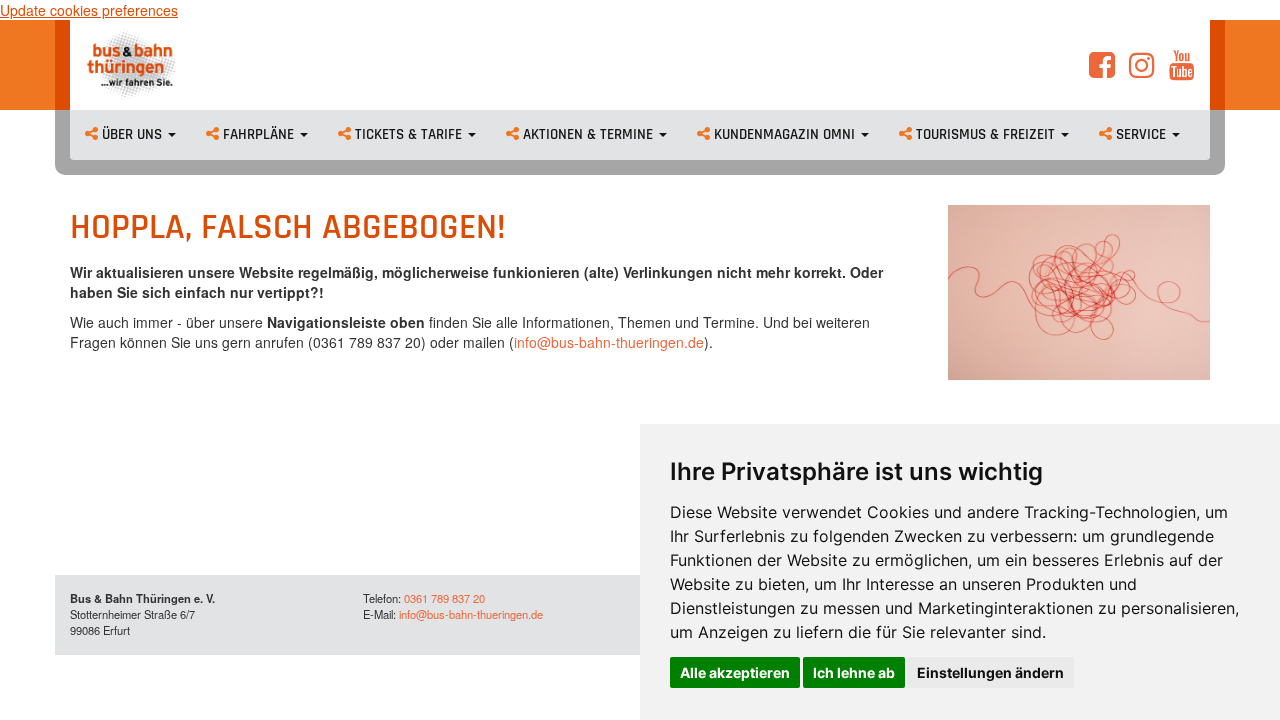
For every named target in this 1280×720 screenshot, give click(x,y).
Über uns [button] (132, 134)
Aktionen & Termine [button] (588, 134)
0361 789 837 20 (444, 598)
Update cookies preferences (89, 10)
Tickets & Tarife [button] (408, 134)
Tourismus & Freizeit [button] (985, 134)
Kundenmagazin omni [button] (784, 134)
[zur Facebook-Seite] (1102, 70)
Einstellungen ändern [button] (990, 672)
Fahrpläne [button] (258, 134)
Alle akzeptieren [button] (735, 672)
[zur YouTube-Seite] (1182, 70)
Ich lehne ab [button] (854, 672)
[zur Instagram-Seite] (1142, 70)
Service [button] (1141, 134)
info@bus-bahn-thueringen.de (609, 342)
